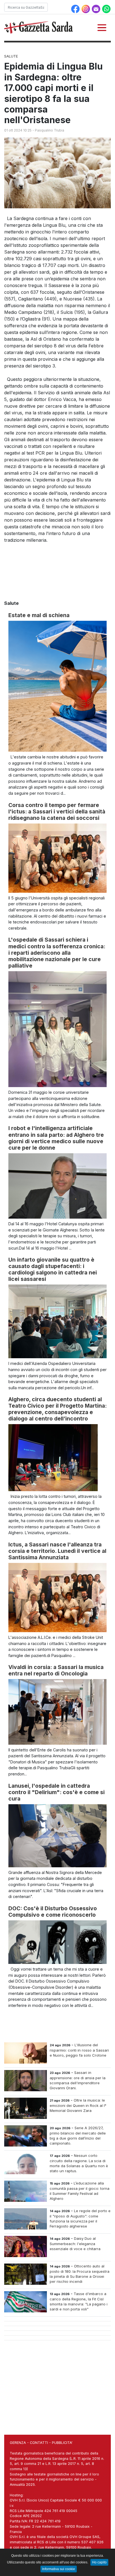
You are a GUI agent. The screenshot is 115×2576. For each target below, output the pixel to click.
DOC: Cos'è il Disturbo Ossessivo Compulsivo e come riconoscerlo (53, 1912)
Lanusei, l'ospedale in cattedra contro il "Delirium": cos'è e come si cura (57, 1792)
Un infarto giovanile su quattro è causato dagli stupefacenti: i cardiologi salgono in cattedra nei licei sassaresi (53, 1269)
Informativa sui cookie (59, 2569)
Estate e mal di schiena (39, 615)
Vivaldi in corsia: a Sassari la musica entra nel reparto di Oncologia (56, 1670)
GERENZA (18, 2443)
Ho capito (99, 2562)
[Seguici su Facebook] (76, 8)
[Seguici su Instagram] (86, 8)
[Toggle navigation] (102, 28)
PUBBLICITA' (62, 2443)
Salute (11, 56)
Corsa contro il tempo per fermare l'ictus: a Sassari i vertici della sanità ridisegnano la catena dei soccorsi (57, 811)
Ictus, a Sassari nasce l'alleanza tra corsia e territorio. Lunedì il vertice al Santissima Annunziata (57, 1551)
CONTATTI (39, 2443)
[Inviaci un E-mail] (97, 8)
